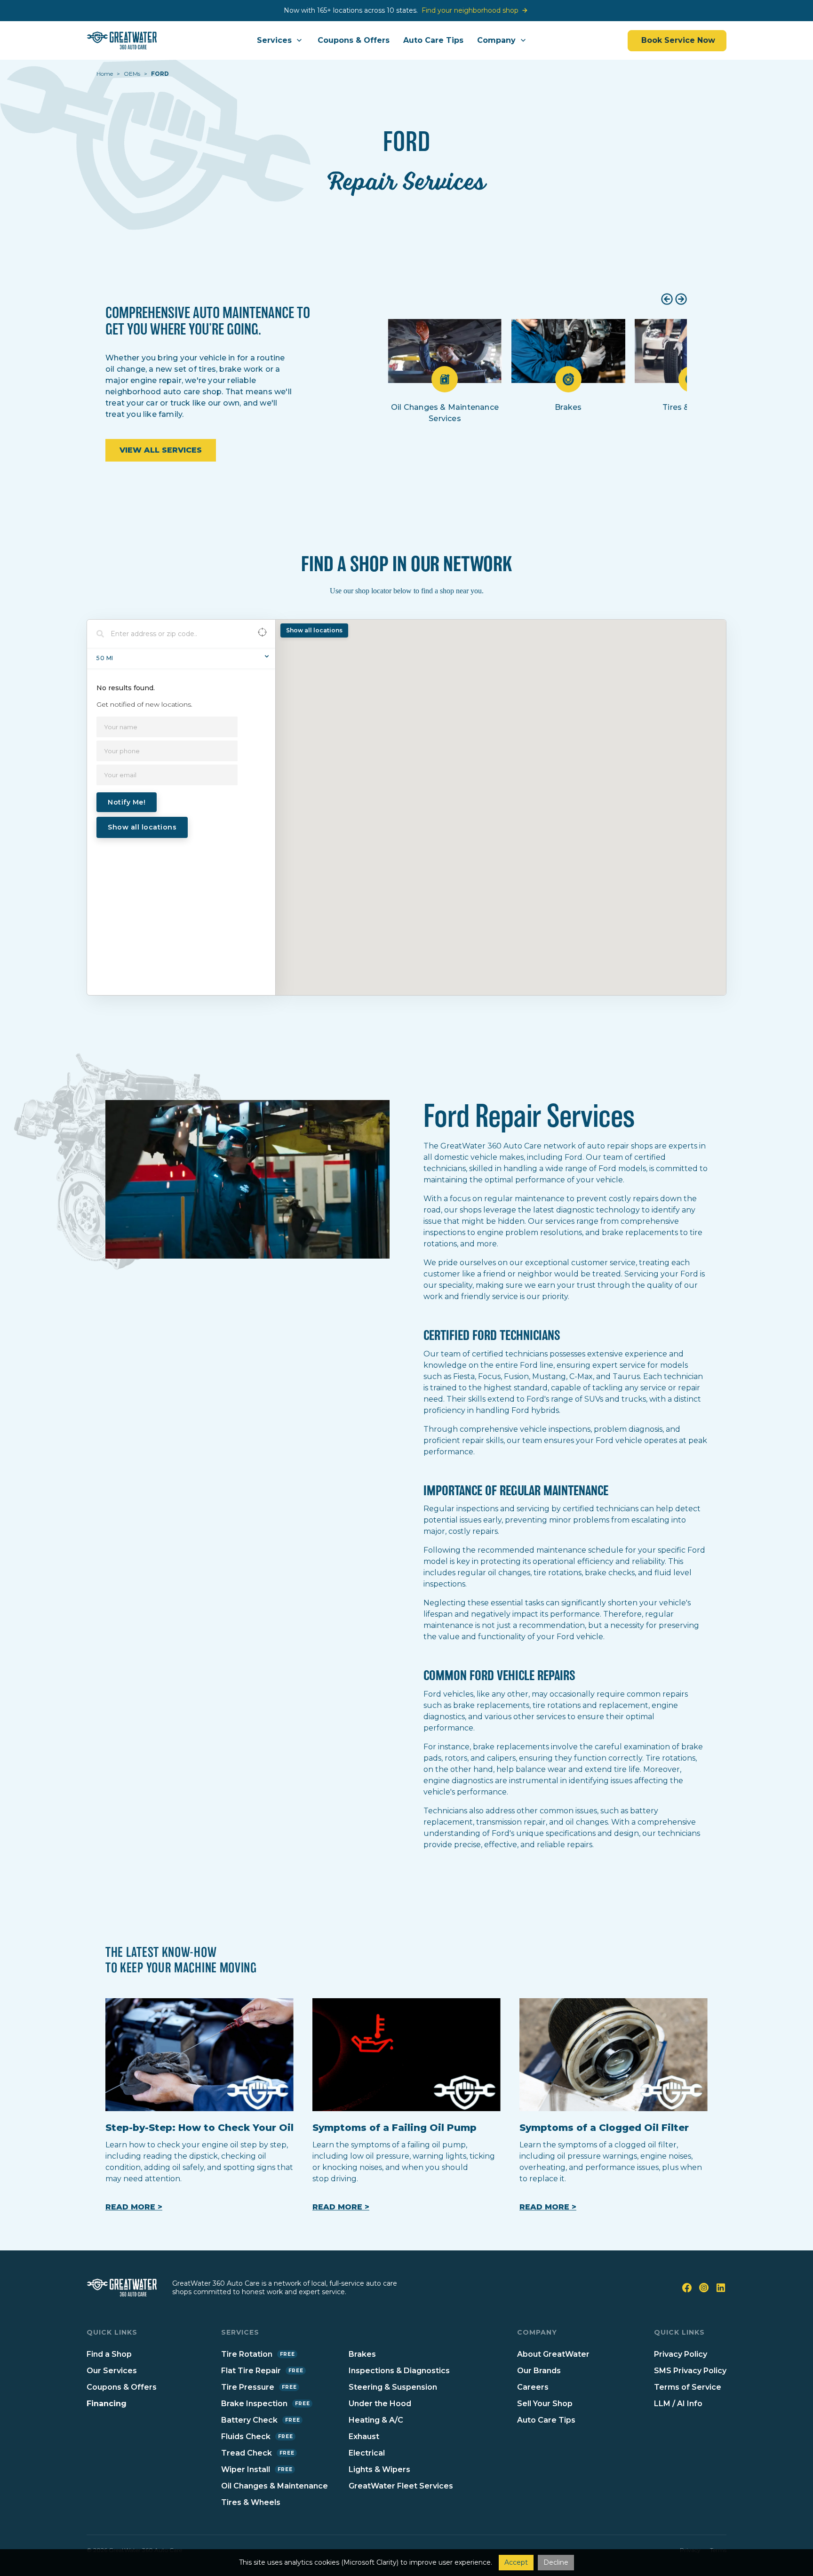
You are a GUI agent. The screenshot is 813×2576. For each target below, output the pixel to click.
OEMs (132, 74)
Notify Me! (127, 802)
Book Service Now (677, 40)
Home (105, 74)
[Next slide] (681, 299)
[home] (122, 40)
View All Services (161, 450)
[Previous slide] (667, 299)
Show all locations (142, 827)
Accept (516, 2562)
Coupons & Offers (354, 40)
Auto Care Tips (433, 40)
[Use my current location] (262, 634)
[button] (280, 40)
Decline (556, 2562)
